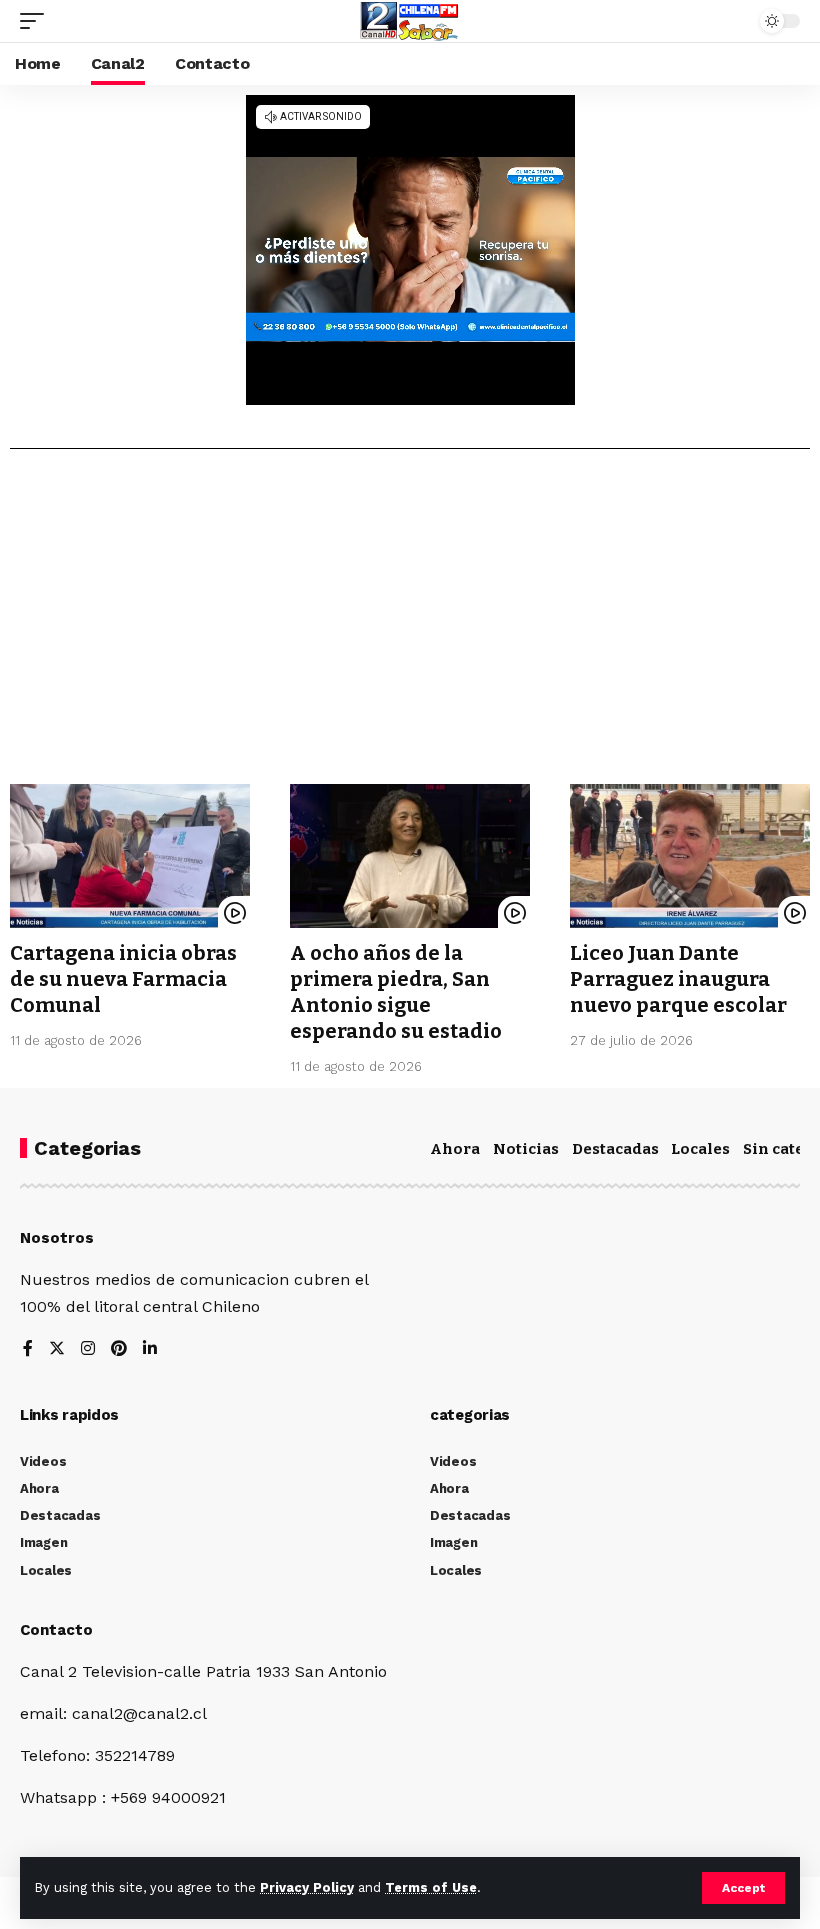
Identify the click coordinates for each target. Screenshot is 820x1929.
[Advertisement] (410, 624)
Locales (700, 1149)
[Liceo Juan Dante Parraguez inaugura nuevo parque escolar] (690, 856)
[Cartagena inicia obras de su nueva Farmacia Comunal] (130, 856)
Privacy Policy (307, 1887)
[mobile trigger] (37, 21)
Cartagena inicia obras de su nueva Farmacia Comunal (123, 979)
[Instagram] (88, 1349)
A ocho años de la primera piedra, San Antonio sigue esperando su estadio (396, 992)
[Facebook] (28, 1349)
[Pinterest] (119, 1349)
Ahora (455, 1149)
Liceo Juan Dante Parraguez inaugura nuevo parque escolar (678, 979)
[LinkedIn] (150, 1349)
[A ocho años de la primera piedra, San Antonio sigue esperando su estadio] (410, 856)
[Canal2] (410, 21)
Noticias (526, 1149)
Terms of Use (431, 1887)
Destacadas (615, 1149)
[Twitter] (57, 1349)
